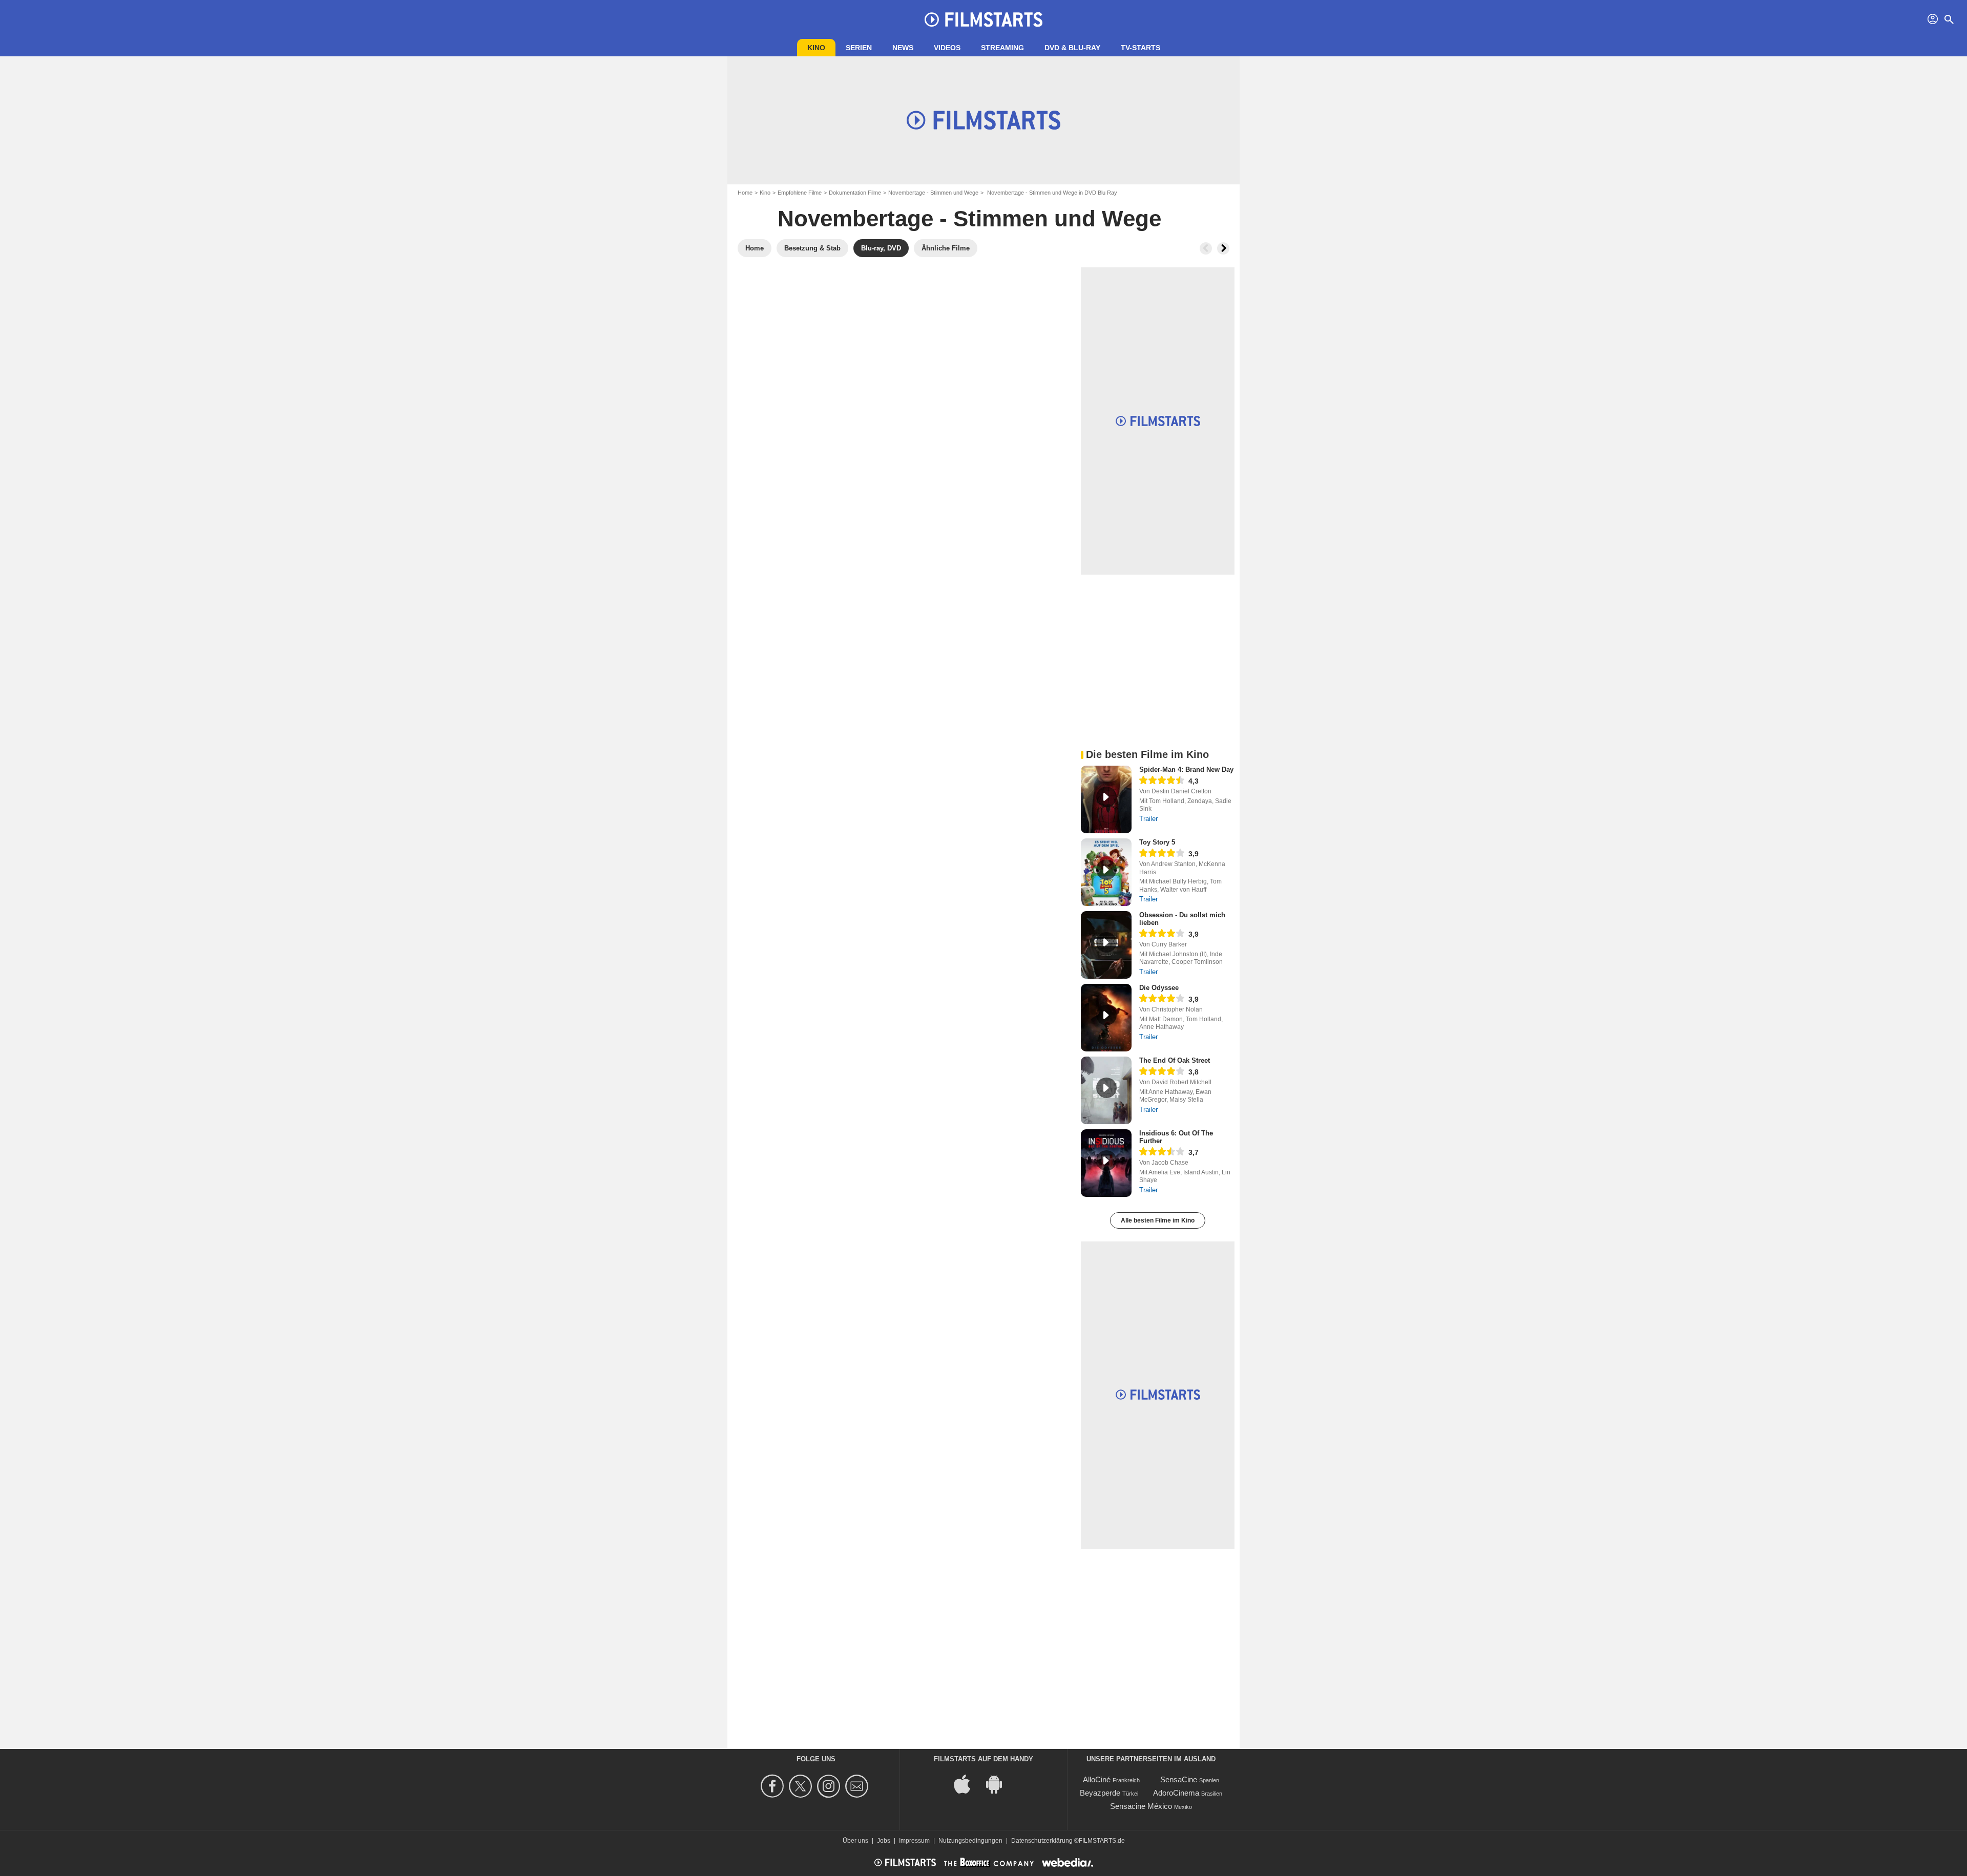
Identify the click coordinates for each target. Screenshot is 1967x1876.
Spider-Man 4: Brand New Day (1186, 770)
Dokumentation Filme (855, 193)
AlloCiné (1097, 1779)
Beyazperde (1100, 1793)
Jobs (884, 1841)
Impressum (914, 1841)
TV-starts (1141, 48)
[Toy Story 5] (1106, 872)
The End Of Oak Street (1175, 1060)
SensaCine (1179, 1779)
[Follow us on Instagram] (830, 1786)
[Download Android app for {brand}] (999, 1783)
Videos (947, 48)
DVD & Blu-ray (1072, 48)
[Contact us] (858, 1786)
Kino (816, 48)
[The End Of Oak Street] (1106, 1090)
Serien (859, 48)
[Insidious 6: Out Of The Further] (1106, 1163)
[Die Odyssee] (1106, 1018)
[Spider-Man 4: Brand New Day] (1106, 799)
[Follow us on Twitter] (802, 1786)
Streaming (1002, 48)
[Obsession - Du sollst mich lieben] (1106, 945)
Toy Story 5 (1157, 842)
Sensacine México (1141, 1806)
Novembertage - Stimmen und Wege (933, 193)
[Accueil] (983, 19)
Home (745, 193)
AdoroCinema (1176, 1793)
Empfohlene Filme (800, 193)
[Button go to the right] (1223, 248)
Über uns (855, 1841)
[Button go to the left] (1206, 248)
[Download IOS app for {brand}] (968, 1783)
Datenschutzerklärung (1042, 1841)
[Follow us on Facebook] (774, 1786)
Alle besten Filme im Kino (1158, 1220)
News (903, 48)
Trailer (1148, 819)
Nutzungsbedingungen (970, 1841)
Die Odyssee (1159, 988)
